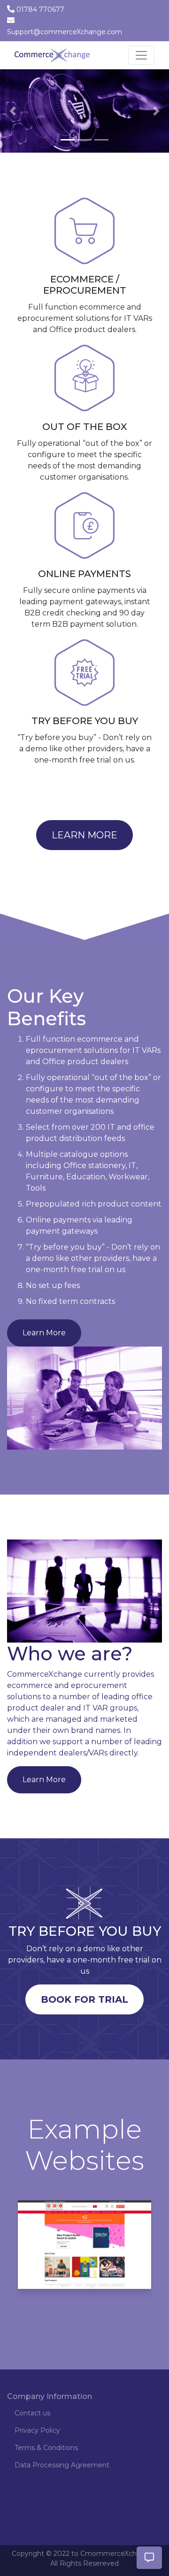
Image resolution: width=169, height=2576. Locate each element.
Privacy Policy (37, 2442)
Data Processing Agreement (62, 2476)
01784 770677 (40, 9)
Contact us (32, 2424)
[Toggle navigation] (141, 55)
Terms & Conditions (46, 2459)
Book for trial (84, 2011)
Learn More (84, 846)
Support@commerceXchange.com (65, 32)
